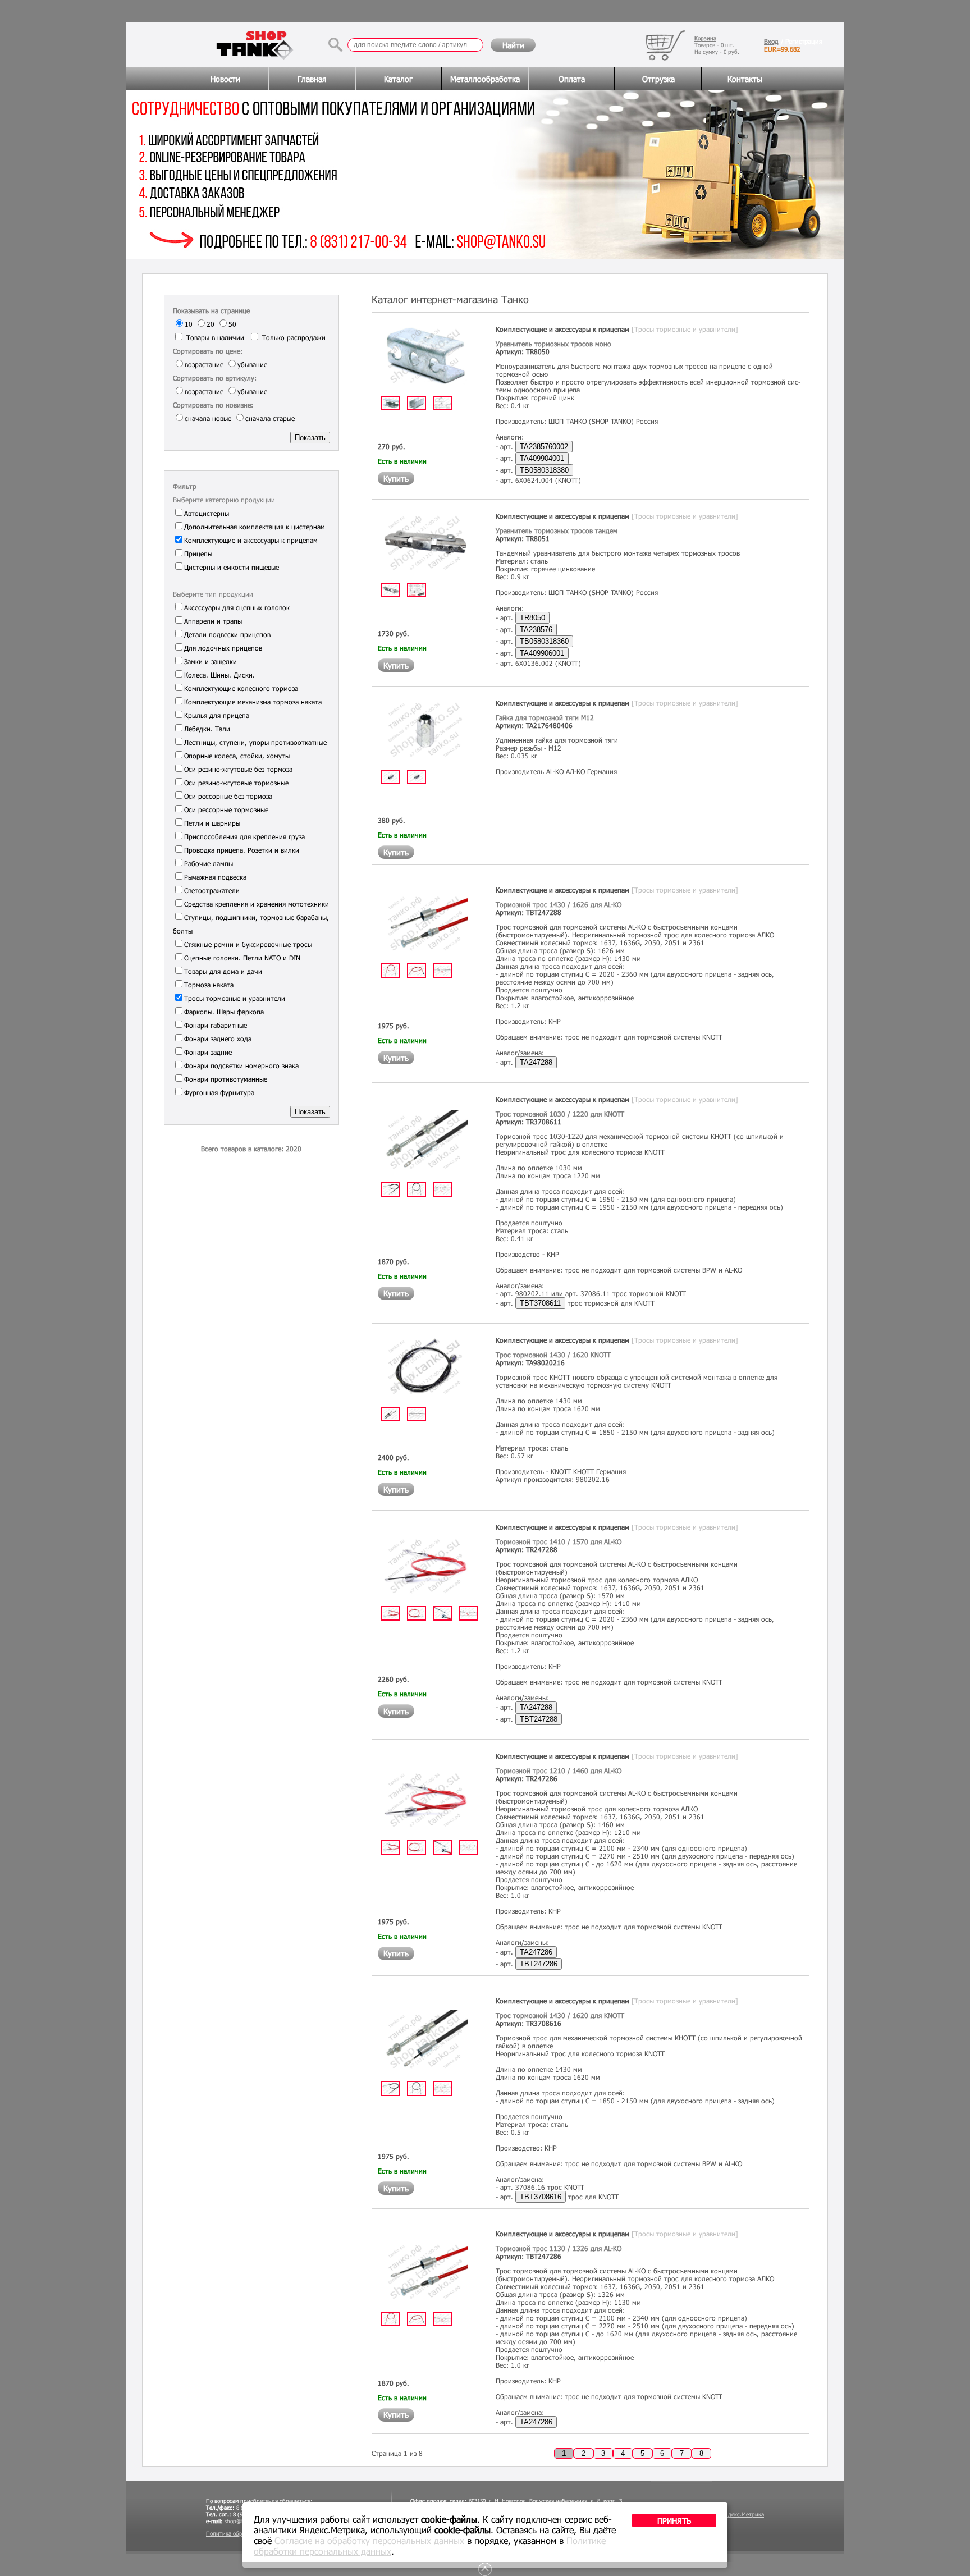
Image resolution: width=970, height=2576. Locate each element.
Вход (771, 41)
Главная (312, 79)
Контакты (745, 79)
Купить (396, 479)
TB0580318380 (544, 470)
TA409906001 (542, 653)
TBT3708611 (540, 1303)
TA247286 (536, 1952)
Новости (225, 79)
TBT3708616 (541, 2197)
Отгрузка (658, 79)
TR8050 (532, 618)
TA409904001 (542, 458)
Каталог (398, 79)
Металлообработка (485, 79)
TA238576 (536, 630)
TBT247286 (539, 1964)
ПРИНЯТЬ (674, 2521)
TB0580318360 (544, 641)
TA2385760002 (544, 447)
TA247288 (536, 1062)
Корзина (705, 38)
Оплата (572, 79)
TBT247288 (539, 1719)
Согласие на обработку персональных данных (369, 2540)
